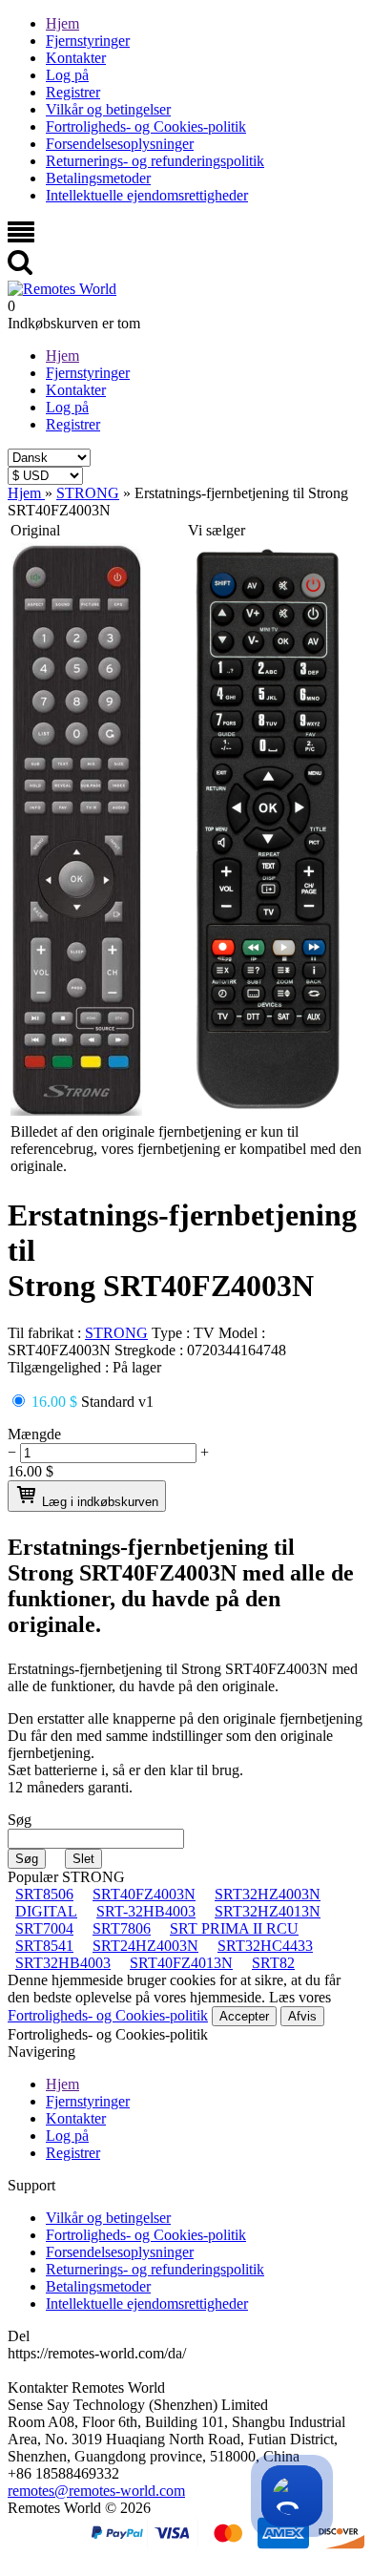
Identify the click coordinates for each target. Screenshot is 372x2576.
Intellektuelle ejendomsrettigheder (147, 195)
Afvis (302, 2016)
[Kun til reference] (76, 1110)
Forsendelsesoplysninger (120, 144)
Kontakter (76, 58)
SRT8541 (44, 1946)
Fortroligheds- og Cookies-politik (146, 126)
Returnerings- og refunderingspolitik (155, 161)
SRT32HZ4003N (268, 1894)
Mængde (34, 1434)
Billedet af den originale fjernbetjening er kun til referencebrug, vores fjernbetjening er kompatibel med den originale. (186, 1149)
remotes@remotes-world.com (96, 2491)
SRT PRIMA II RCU (234, 1928)
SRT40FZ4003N (144, 1894)
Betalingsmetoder (98, 178)
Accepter (244, 2016)
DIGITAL (46, 1911)
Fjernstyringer (88, 41)
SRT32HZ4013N (268, 1911)
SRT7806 (122, 1928)
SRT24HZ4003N (145, 1946)
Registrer (73, 92)
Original (35, 530)
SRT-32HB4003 (146, 1911)
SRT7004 (44, 1928)
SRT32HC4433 (265, 1946)
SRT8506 (44, 1894)
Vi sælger (217, 530)
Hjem (62, 23)
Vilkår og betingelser (108, 109)
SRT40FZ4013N (181, 1963)
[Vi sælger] (268, 1110)
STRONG (116, 1333)
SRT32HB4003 (63, 1963)
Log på (67, 75)
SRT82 (273, 1963)
